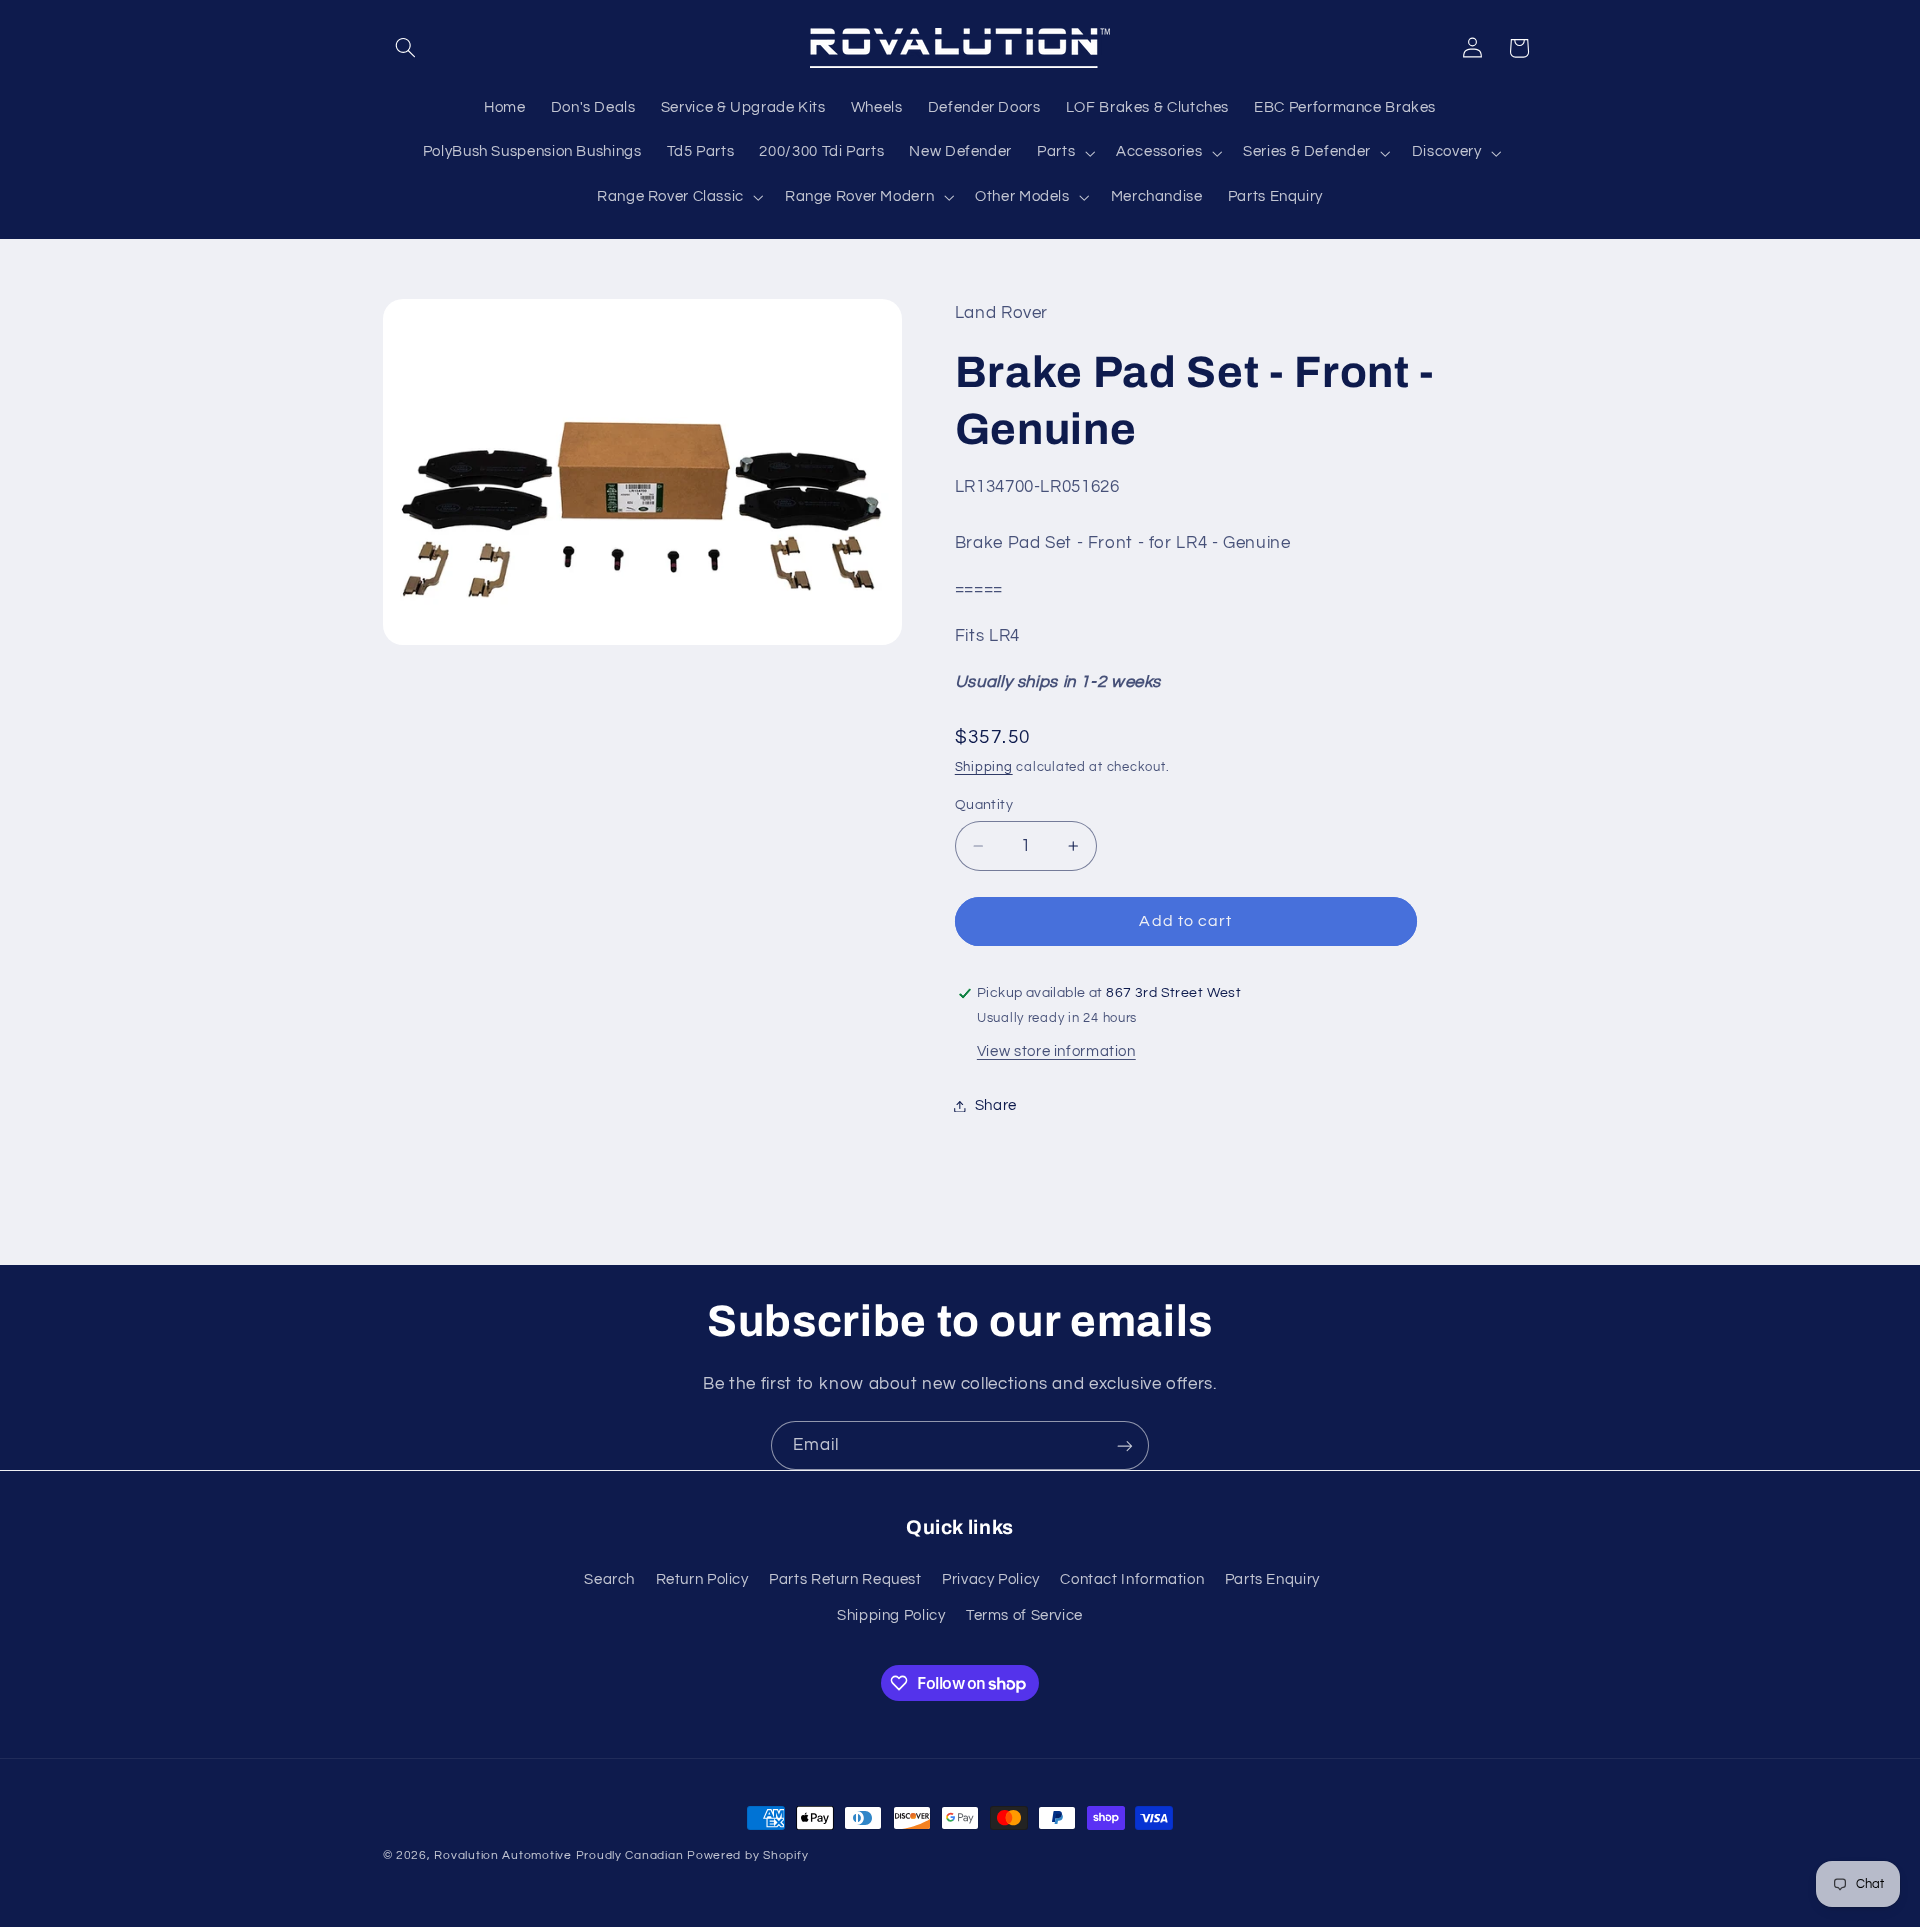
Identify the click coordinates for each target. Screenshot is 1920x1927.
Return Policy (702, 1578)
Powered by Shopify (747, 1855)
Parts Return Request (845, 1578)
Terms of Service (1024, 1615)
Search (609, 1578)
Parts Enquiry (1272, 1578)
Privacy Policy (991, 1578)
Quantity (984, 805)
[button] (406, 48)
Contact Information (1132, 1578)
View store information (1056, 1051)
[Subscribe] (1125, 1445)
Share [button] (996, 1105)
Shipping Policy (891, 1615)
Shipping (984, 767)
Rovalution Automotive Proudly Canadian (558, 1855)
